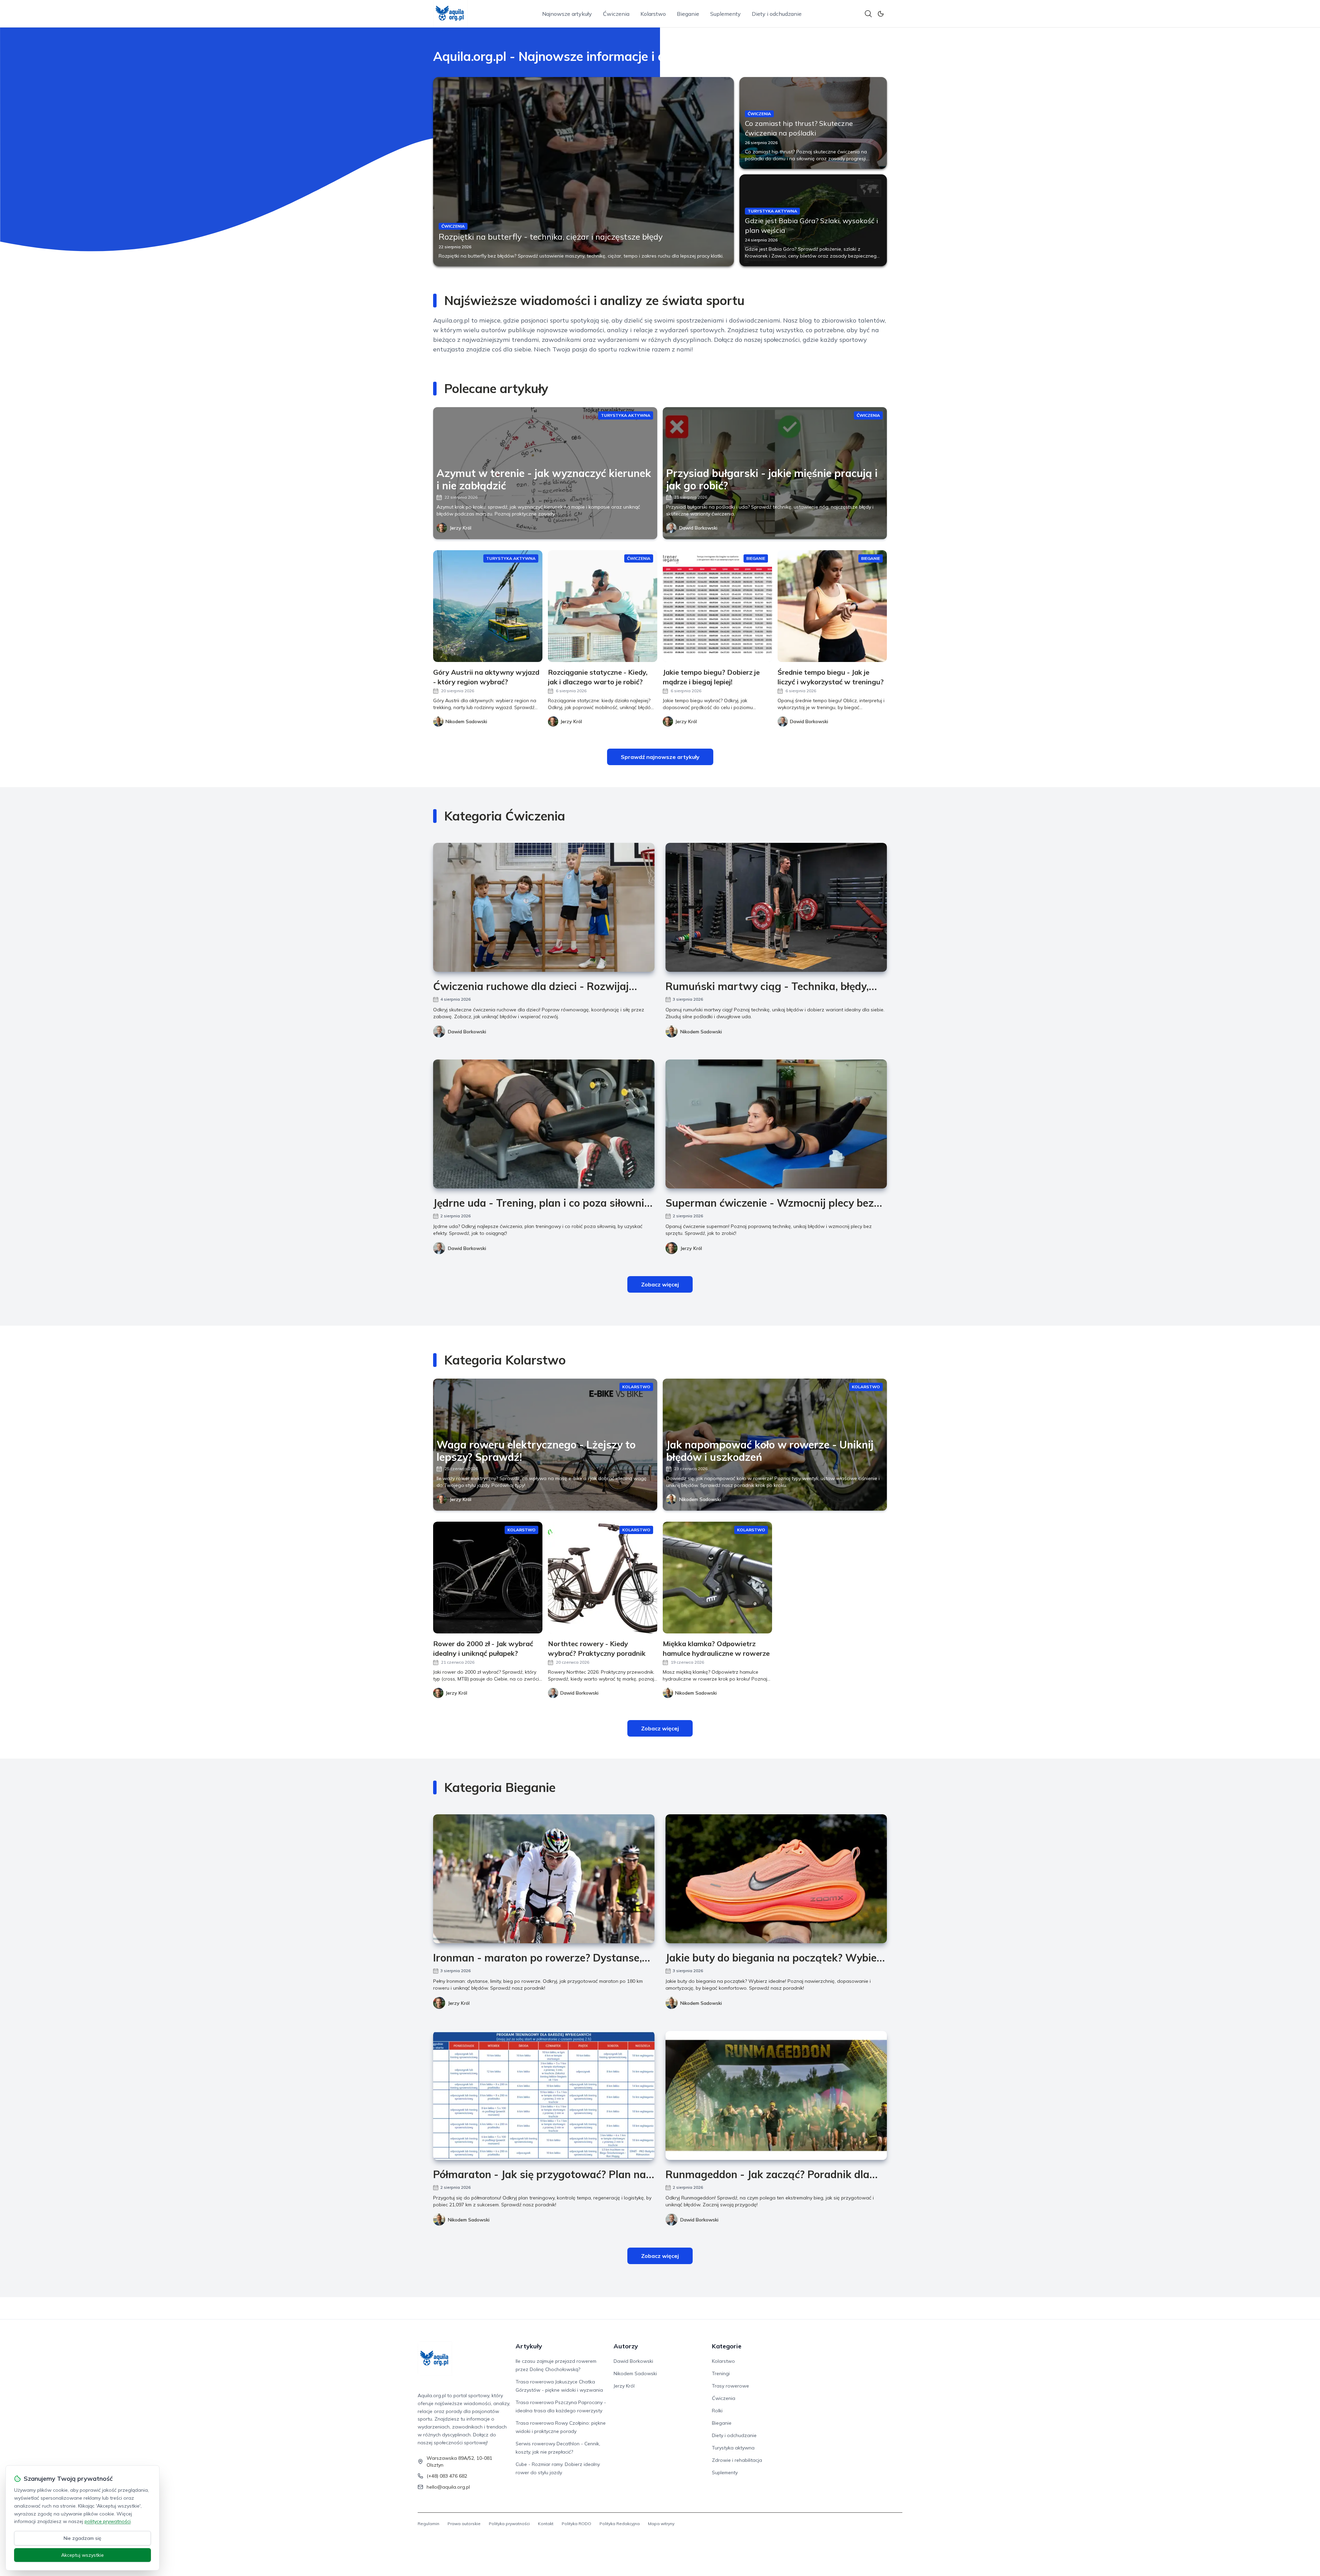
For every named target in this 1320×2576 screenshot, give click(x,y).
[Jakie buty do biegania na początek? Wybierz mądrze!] (776, 1879)
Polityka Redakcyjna (620, 2524)
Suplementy (725, 14)
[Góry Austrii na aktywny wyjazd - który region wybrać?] (488, 606)
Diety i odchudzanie (777, 14)
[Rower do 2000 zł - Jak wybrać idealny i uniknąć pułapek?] (488, 1578)
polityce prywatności (108, 2521)
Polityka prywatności (509, 2524)
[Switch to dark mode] (881, 14)
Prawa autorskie (464, 2524)
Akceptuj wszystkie (82, 2555)
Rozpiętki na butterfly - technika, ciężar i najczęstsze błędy (551, 237)
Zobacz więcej (660, 1284)
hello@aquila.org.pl (448, 2487)
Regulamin (428, 2524)
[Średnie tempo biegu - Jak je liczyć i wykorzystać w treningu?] (832, 606)
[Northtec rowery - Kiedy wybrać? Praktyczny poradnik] (603, 1578)
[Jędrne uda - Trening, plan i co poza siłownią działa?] (544, 1124)
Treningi (721, 2373)
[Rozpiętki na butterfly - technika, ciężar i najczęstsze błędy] (584, 172)
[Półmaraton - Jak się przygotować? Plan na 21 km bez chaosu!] (544, 2095)
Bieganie (688, 14)
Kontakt (546, 2524)
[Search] (868, 14)
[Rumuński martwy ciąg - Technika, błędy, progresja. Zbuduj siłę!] (776, 907)
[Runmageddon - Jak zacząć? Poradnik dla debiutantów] (776, 2095)
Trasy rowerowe (730, 2386)
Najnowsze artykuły (567, 14)
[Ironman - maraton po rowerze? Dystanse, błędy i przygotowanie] (544, 1879)
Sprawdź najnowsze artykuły (660, 757)
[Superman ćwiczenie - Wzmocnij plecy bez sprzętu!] (776, 1124)
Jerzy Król (460, 528)
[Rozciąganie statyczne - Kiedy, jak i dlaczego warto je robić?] (603, 606)
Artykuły (529, 2346)
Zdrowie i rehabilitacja (737, 2460)
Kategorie (727, 2346)
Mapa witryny (661, 2524)
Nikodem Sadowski (701, 1032)
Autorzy (626, 2346)
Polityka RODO (576, 2524)
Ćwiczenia (616, 14)
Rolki (717, 2411)
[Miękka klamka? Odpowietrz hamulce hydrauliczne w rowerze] (717, 1578)
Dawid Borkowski (698, 528)
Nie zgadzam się (82, 2538)
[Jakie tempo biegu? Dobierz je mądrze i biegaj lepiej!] (717, 606)
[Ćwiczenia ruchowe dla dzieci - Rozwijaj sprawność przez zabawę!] (544, 907)
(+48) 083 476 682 (447, 2476)
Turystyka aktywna (733, 2448)
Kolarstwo (653, 14)
